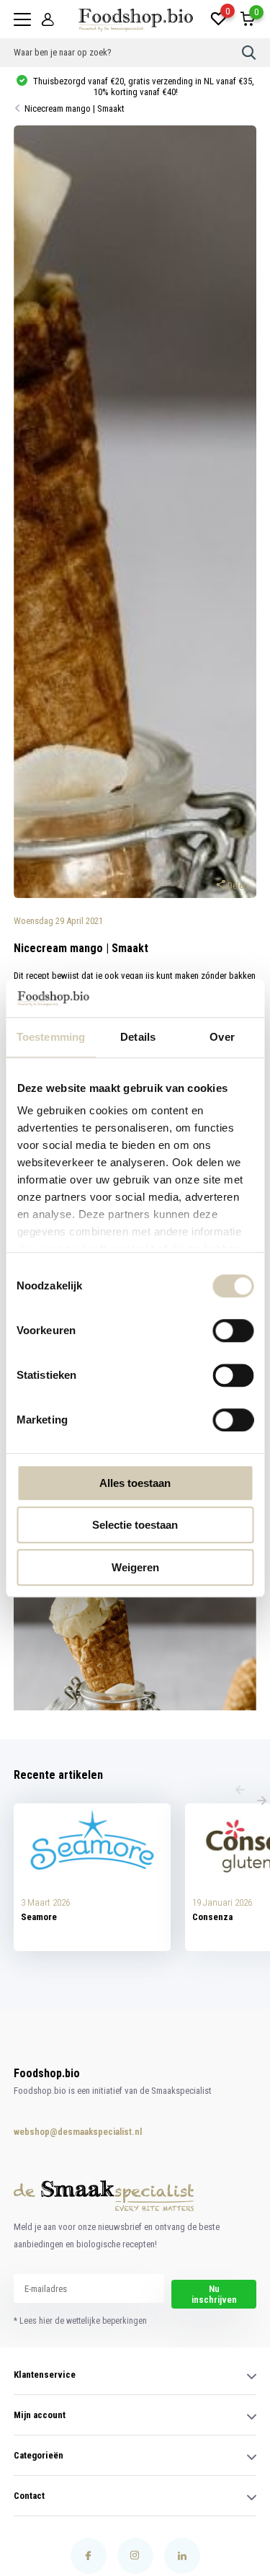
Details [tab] (138, 1037)
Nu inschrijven (214, 2294)
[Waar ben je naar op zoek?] (249, 53)
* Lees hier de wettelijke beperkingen (80, 2321)
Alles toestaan (135, 1483)
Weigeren (135, 1567)
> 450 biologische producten (142, 86)
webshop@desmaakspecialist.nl (63, 2132)
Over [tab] (222, 1037)
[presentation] (240, 1791)
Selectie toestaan (135, 1525)
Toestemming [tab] (51, 1037)
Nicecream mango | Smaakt (75, 108)
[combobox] (128, 53)
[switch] (233, 1331)
